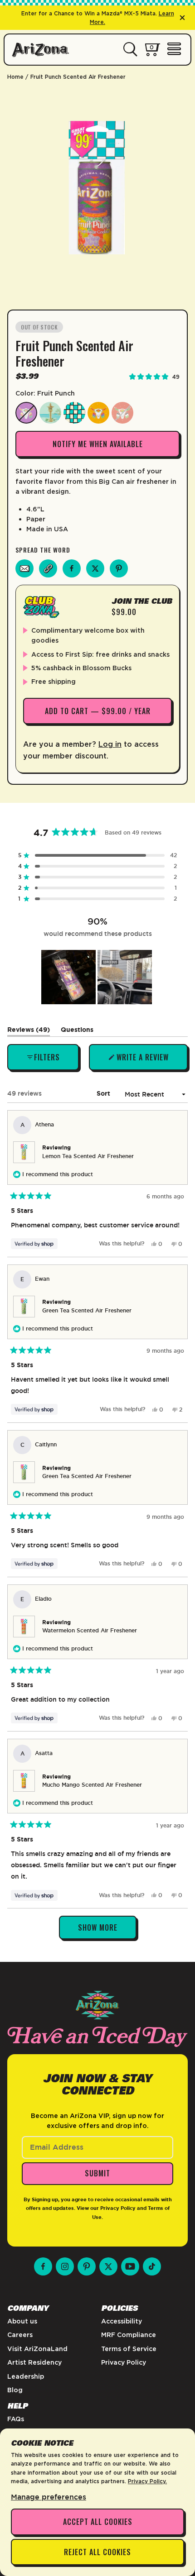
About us (22, 2321)
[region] (97, 977)
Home (15, 77)
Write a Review (143, 1061)
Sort (104, 1093)
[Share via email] (24, 568)
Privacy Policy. (147, 2481)
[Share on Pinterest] (119, 568)
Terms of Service (129, 2349)
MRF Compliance (129, 2335)
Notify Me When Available (98, 444)
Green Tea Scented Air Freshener (87, 1311)
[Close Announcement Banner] (182, 18)
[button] (97, 855)
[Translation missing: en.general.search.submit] (131, 50)
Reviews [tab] (29, 1031)
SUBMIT (97, 2173)
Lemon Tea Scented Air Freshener (88, 1156)
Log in (110, 744)
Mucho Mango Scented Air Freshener (92, 1785)
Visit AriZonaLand (37, 2349)
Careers (20, 2335)
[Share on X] (95, 568)
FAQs (16, 2419)
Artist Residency (34, 2362)
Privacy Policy (118, 2208)
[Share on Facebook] (72, 568)
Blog (15, 2390)
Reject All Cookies (97, 2552)
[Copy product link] (48, 568)
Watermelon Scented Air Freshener (90, 1631)
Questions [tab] (77, 1031)
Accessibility (122, 2321)
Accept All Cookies (98, 2522)
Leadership (26, 2376)
